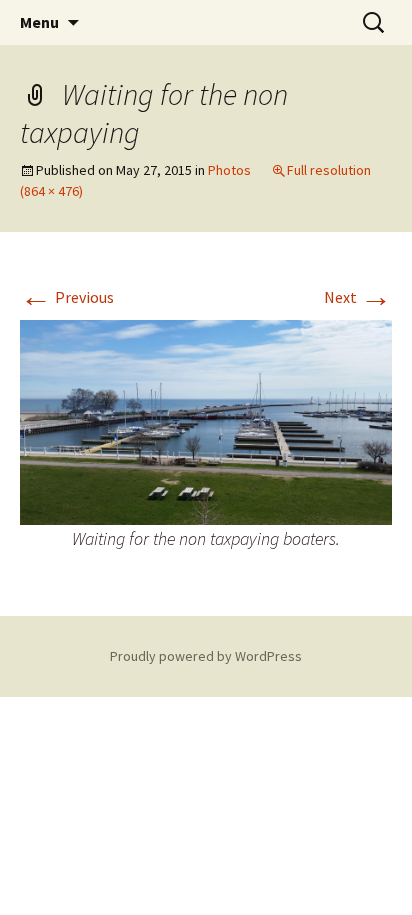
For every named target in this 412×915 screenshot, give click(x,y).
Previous (67, 297)
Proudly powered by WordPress (206, 656)
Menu (39, 22)
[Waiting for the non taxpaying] (206, 420)
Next (358, 297)
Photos (229, 170)
